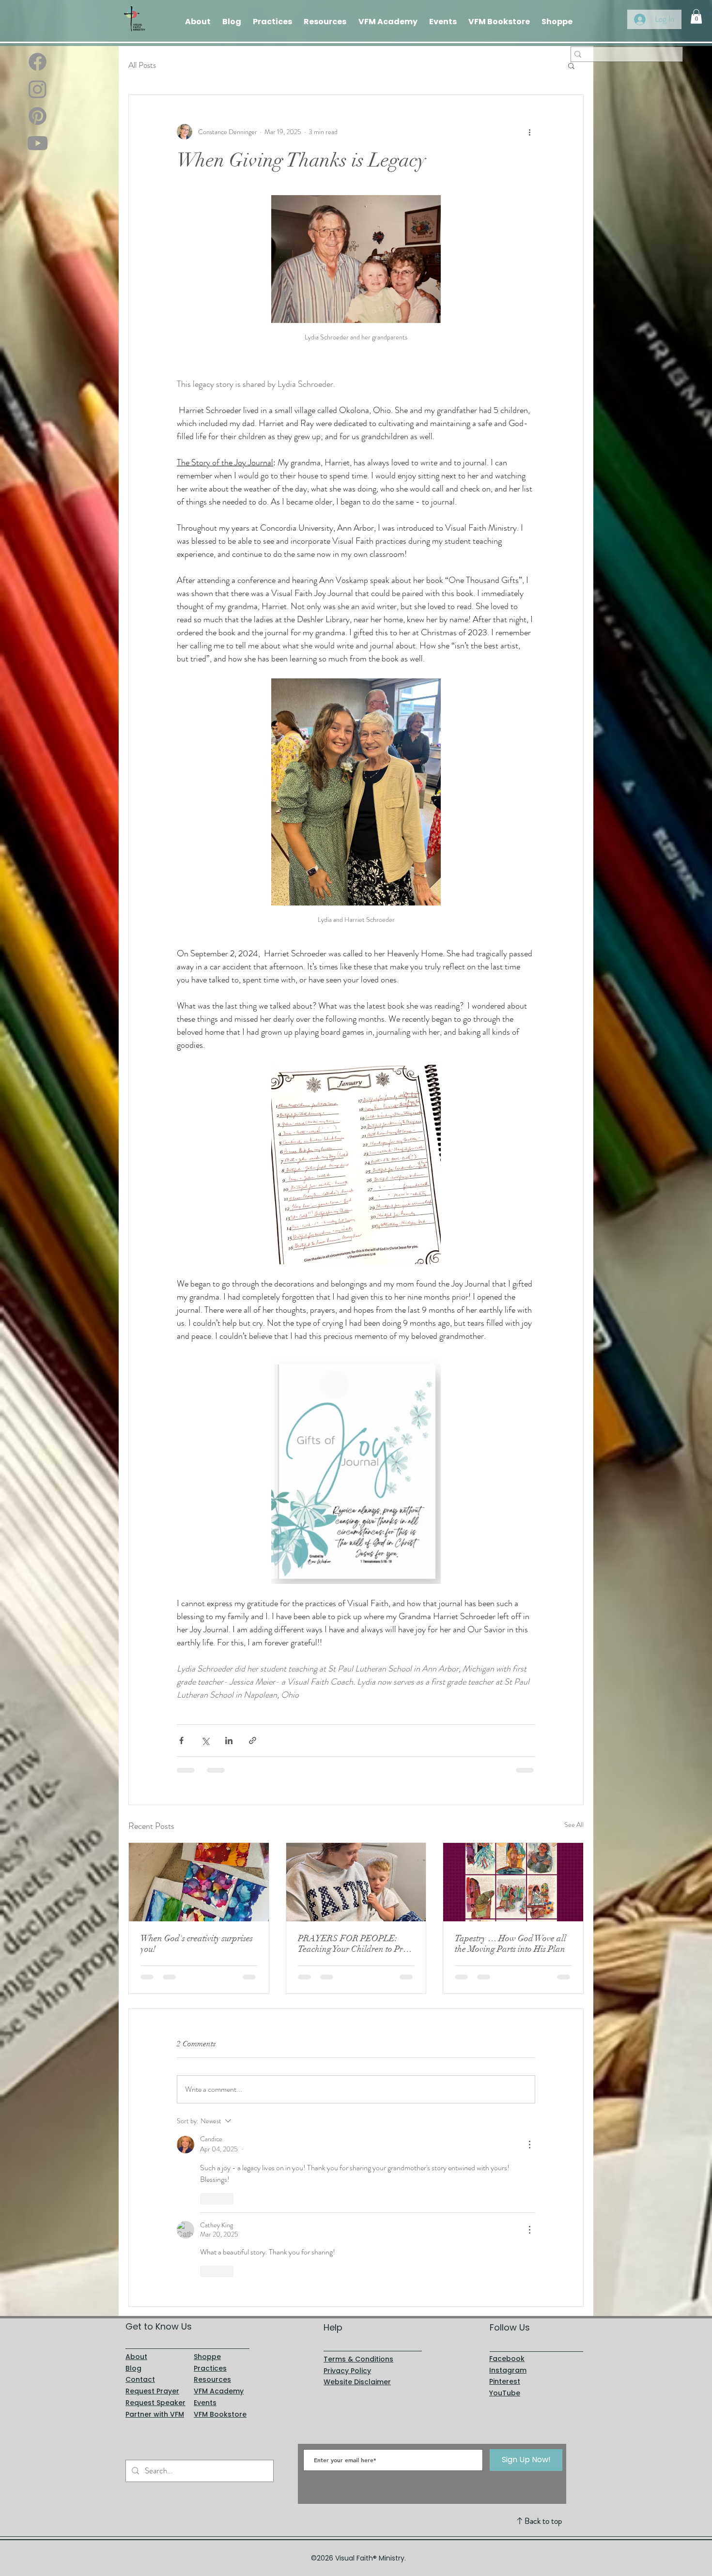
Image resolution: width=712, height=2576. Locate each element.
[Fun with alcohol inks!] (199, 1882)
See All (574, 1825)
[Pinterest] (38, 116)
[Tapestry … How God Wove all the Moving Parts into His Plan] (513, 1882)
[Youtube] (38, 143)
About (136, 2194)
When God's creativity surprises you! (197, 1944)
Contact (140, 2217)
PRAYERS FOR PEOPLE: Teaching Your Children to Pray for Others (355, 1944)
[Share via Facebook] (181, 1740)
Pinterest (505, 2219)
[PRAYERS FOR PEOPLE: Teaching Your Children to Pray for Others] (356, 1882)
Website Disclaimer (357, 2220)
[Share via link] (253, 1740)
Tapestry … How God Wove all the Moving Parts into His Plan (511, 1944)
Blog (133, 2206)
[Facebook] (38, 62)
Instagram (508, 2208)
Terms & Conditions (358, 2197)
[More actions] (529, 132)
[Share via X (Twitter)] (205, 1740)
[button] (696, 16)
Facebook (507, 2196)
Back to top (543, 2359)
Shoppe (207, 2194)
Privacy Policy (347, 2208)
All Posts (142, 65)
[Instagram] (38, 89)
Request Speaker (155, 2240)
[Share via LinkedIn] (229, 1740)
